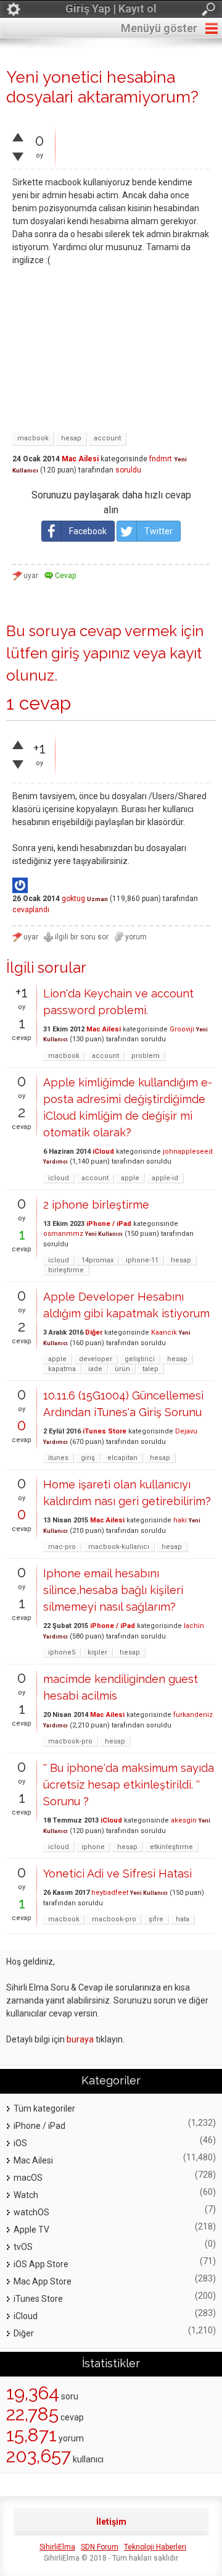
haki (180, 1520)
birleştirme (66, 1270)
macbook (33, 438)
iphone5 (62, 1652)
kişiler (97, 1652)
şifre (156, 1919)
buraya (80, 2039)
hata (183, 1919)
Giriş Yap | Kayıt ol (111, 8)
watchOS (31, 2212)
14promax (97, 1260)
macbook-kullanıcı (119, 1547)
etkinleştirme (171, 1847)
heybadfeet (110, 1893)
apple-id (165, 1178)
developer (96, 1359)
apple (130, 1178)
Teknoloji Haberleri (155, 2547)
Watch (26, 2195)
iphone (93, 1847)
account (107, 438)
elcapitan (122, 1458)
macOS (28, 2178)
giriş (88, 1458)
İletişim (111, 2522)
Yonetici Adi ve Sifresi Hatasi (117, 1873)
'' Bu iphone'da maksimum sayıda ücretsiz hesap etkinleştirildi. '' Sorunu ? (129, 1785)
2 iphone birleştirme (96, 1205)
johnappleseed (188, 1152)
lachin (194, 1626)
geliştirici (140, 1359)
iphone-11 (142, 1260)
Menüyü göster (159, 28)
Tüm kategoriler (44, 2108)
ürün (122, 1369)
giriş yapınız (91, 653)
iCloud (103, 1152)
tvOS (23, 2247)
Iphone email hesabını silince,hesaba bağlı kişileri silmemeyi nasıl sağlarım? (113, 1590)
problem (146, 1056)
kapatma (62, 1369)
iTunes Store (105, 1431)
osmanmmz (63, 1234)
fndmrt (161, 459)
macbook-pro (70, 1741)
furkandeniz (193, 1715)
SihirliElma (57, 2547)
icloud (59, 1178)
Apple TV (31, 2230)
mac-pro (62, 1547)
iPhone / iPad (109, 1224)
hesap (71, 438)
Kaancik (164, 1332)
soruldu (128, 470)
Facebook (88, 531)
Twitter (158, 531)
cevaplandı (31, 910)
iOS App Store (41, 2264)
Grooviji (182, 1029)
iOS (20, 2143)
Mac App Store (43, 2281)
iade (95, 1369)
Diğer (94, 1332)
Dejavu (186, 1431)
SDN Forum (100, 2547)
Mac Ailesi (80, 459)
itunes (58, 1458)
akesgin (184, 1820)
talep (150, 1369)
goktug (73, 899)
